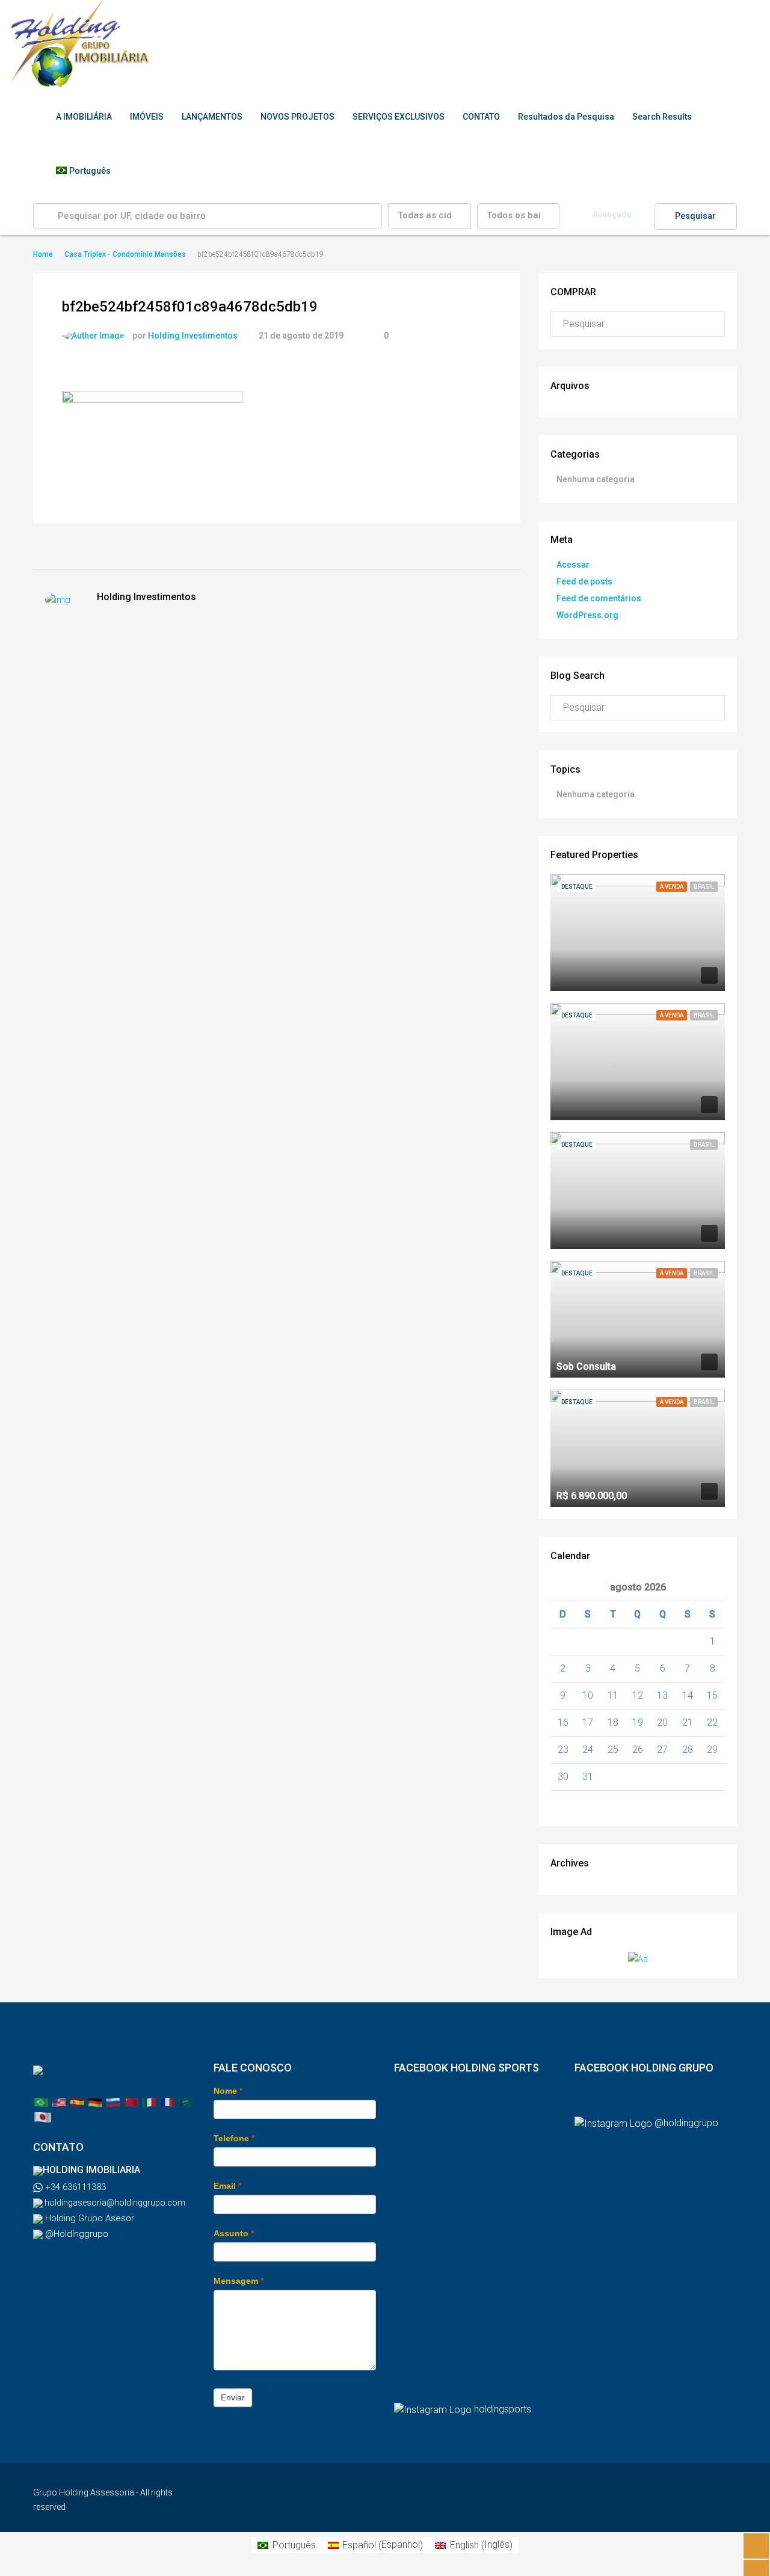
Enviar (233, 2397)
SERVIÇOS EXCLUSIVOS (399, 117)
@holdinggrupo (686, 2123)
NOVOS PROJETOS (297, 117)
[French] (167, 2102)
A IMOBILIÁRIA (84, 117)
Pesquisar (695, 216)
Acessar (573, 565)
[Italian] (149, 2102)
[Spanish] (77, 2102)
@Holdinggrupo (75, 2234)
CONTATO (481, 117)
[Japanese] (43, 2116)
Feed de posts (584, 581)
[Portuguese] (41, 2102)
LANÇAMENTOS (212, 117)
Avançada (612, 215)
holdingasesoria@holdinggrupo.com (114, 2203)
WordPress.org (587, 615)
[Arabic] (185, 2102)
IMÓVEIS (147, 117)
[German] (95, 2102)
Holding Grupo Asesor (88, 2218)
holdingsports (503, 2409)
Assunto (234, 2233)
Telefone (234, 2138)
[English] (59, 2102)
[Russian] (113, 2102)
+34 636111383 (74, 2187)
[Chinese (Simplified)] (131, 2102)
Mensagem (239, 2281)
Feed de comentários (599, 598)
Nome (228, 2091)
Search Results (662, 117)
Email (227, 2186)
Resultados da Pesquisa (566, 117)
